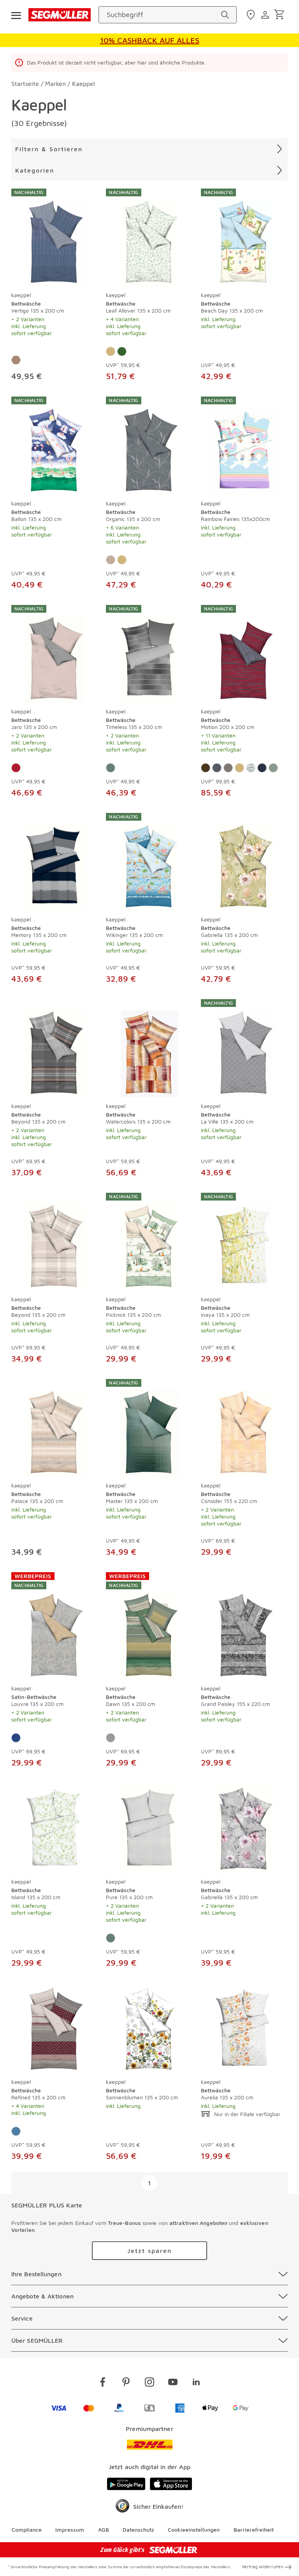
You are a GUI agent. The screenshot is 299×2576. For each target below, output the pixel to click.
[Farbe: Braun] (206, 768)
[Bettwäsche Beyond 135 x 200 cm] (55, 1048)
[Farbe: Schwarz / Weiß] (251, 768)
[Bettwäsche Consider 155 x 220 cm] (244, 1428)
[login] (266, 15)
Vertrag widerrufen (263, 2566)
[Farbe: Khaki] (111, 560)
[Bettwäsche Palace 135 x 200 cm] (55, 1428)
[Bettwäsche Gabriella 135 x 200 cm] (244, 862)
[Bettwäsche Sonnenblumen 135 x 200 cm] (149, 2028)
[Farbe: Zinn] (111, 1738)
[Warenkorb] (281, 15)
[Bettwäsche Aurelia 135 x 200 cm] (244, 2028)
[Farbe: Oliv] (273, 768)
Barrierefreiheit (254, 2530)
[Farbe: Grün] (122, 351)
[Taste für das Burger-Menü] (16, 15)
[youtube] (173, 2383)
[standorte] (252, 15)
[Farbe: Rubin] (16, 768)
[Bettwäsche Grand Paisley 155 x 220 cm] (244, 1626)
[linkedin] (196, 2383)
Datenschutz (138, 2530)
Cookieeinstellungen (194, 2530)
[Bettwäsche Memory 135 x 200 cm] (55, 862)
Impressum (70, 2530)
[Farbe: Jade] (111, 768)
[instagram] (149, 2383)
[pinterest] (126, 2383)
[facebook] (103, 2383)
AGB (104, 2530)
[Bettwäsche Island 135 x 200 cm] (55, 1828)
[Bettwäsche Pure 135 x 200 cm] (149, 1828)
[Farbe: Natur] (111, 351)
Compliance (27, 2530)
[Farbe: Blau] (16, 2131)
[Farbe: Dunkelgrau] (217, 768)
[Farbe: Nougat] (16, 360)
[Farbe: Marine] (262, 768)
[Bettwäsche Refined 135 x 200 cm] (55, 2028)
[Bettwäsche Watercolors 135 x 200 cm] (149, 1048)
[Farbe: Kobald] (16, 1738)
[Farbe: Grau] (228, 768)
